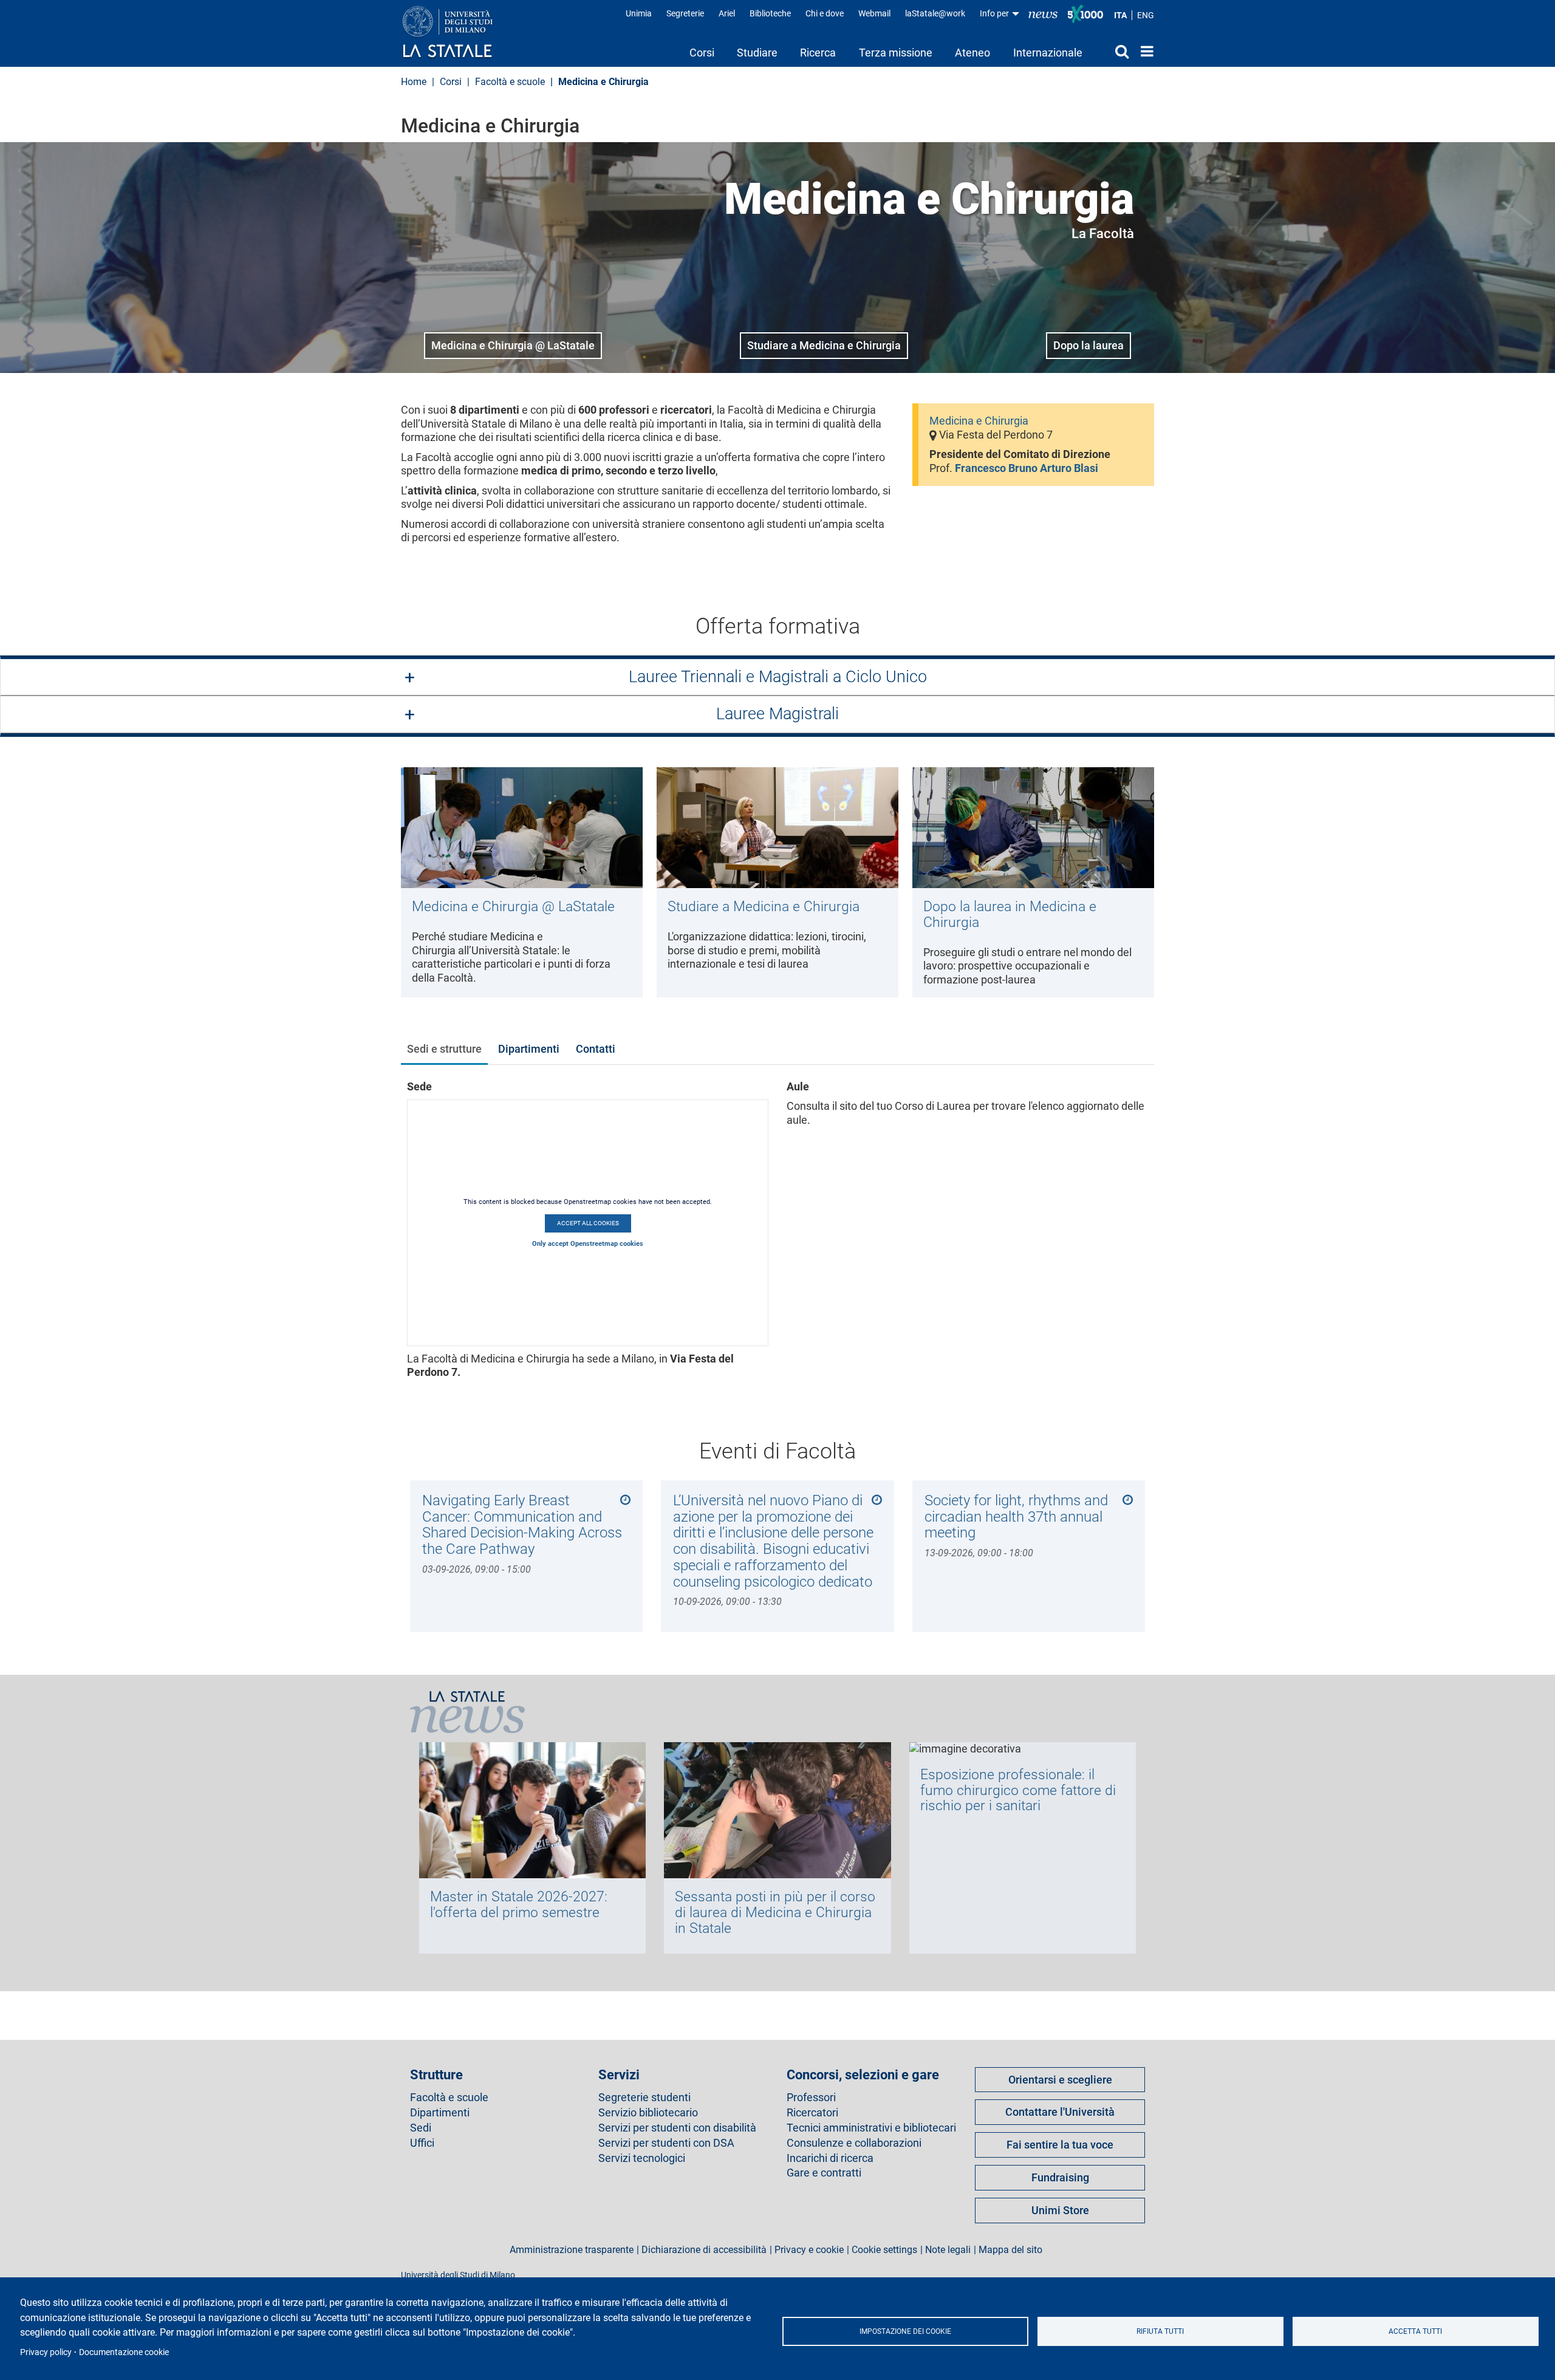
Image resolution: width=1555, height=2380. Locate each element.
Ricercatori (812, 2113)
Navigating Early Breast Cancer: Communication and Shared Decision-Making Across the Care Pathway (522, 1524)
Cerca (1111, 51)
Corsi (702, 53)
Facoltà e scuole (510, 82)
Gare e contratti (824, 2173)
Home (1144, 51)
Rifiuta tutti (1160, 2331)
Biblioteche (770, 13)
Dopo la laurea (1088, 345)
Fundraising (1060, 2177)
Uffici (422, 2143)
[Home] (460, 33)
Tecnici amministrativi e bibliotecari (871, 2128)
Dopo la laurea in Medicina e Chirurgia (1010, 914)
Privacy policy (46, 2352)
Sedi (421, 2128)
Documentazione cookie (124, 2352)
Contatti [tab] (596, 1049)
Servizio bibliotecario (648, 2113)
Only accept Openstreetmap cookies (588, 1244)
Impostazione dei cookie (905, 2331)
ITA (1120, 15)
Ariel (727, 13)
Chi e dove (825, 13)
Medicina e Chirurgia (979, 421)
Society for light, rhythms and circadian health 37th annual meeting (1016, 1516)
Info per (995, 13)
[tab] (777, 678)
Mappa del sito (1010, 2250)
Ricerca (818, 53)
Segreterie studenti (644, 2098)
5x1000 (1085, 14)
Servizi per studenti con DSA (666, 2143)
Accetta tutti (1415, 2331)
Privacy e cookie (809, 2250)
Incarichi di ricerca (830, 2158)
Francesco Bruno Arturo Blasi (1027, 468)
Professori (811, 2098)
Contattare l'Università (1060, 2112)
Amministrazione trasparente (572, 2250)
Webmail (874, 13)
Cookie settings (884, 2250)
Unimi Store (1060, 2210)
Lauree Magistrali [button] (777, 714)
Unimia (639, 13)
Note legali (948, 2250)
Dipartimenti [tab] (529, 1049)
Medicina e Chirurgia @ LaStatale (513, 345)
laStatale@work (935, 13)
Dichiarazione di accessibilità (704, 2250)
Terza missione (896, 53)
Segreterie (685, 13)
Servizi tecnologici (642, 2158)
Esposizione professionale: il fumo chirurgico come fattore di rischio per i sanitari (1018, 1790)
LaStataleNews (1043, 14)
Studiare (757, 53)
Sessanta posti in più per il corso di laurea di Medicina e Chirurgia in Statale (775, 1912)
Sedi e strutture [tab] (444, 1049)
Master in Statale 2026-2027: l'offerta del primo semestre (519, 1904)
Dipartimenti (440, 2113)
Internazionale (1048, 53)
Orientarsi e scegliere (1060, 2080)
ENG (1146, 15)
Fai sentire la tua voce (1060, 2145)
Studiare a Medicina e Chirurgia (824, 345)
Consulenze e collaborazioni (854, 2143)
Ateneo (972, 53)
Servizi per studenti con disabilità (677, 2128)
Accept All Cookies (588, 1223)
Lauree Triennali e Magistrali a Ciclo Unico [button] (778, 677)
